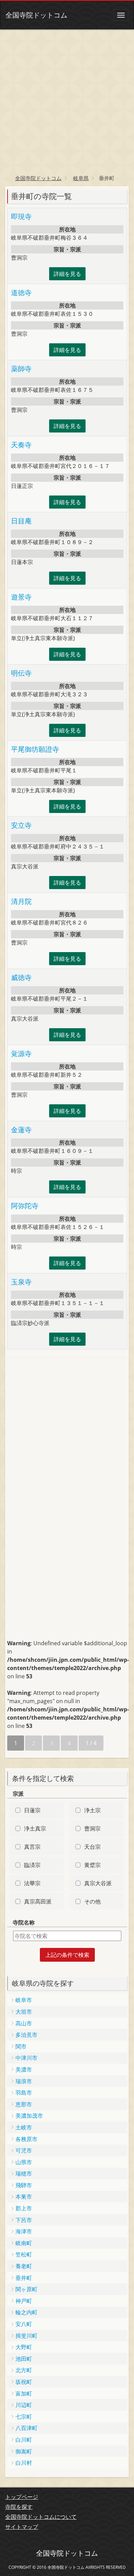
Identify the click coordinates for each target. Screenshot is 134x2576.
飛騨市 (24, 2185)
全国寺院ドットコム (36, 15)
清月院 (21, 901)
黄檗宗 (92, 1865)
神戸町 (24, 2301)
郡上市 (24, 2208)
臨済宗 (32, 1865)
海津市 (24, 2231)
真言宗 (32, 1847)
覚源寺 (21, 1054)
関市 (21, 2046)
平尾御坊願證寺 (35, 749)
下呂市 (24, 2220)
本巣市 (24, 2197)
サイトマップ (22, 2527)
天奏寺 (21, 445)
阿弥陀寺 (25, 1206)
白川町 (24, 2440)
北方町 (24, 2370)
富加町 (24, 2394)
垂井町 (24, 2278)
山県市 (24, 2162)
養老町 (24, 2266)
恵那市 (24, 2104)
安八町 (24, 2324)
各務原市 (26, 2139)
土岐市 (24, 2127)
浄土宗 (92, 1810)
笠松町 (24, 2254)
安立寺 (21, 825)
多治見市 (26, 2035)
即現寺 (21, 216)
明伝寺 (21, 673)
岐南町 (24, 2243)
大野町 (24, 2347)
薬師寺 (21, 369)
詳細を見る (67, 274)
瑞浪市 (24, 2081)
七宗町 (24, 2417)
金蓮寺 (21, 1130)
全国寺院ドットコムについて (41, 2517)
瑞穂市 (24, 2173)
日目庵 (21, 521)
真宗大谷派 (98, 1883)
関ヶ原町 (26, 2289)
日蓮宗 (32, 1810)
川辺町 (24, 2405)
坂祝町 (24, 2382)
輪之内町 (26, 2312)
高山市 (24, 2023)
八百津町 (26, 2428)
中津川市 (26, 2058)
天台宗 (92, 1847)
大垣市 (24, 2012)
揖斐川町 (26, 2336)
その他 (92, 1901)
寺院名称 (24, 1922)
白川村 (24, 2463)
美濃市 (24, 2069)
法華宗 (32, 1883)
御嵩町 (24, 2451)
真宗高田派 (38, 1901)
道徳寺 (21, 293)
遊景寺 (21, 597)
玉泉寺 (21, 1282)
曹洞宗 (92, 1828)
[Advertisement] (67, 100)
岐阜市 (24, 2000)
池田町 (24, 2359)
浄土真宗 (35, 1828)
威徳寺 (21, 977)
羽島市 (24, 2093)
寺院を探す (19, 2507)
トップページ (22, 2497)
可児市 (24, 2150)
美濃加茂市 (29, 2116)
